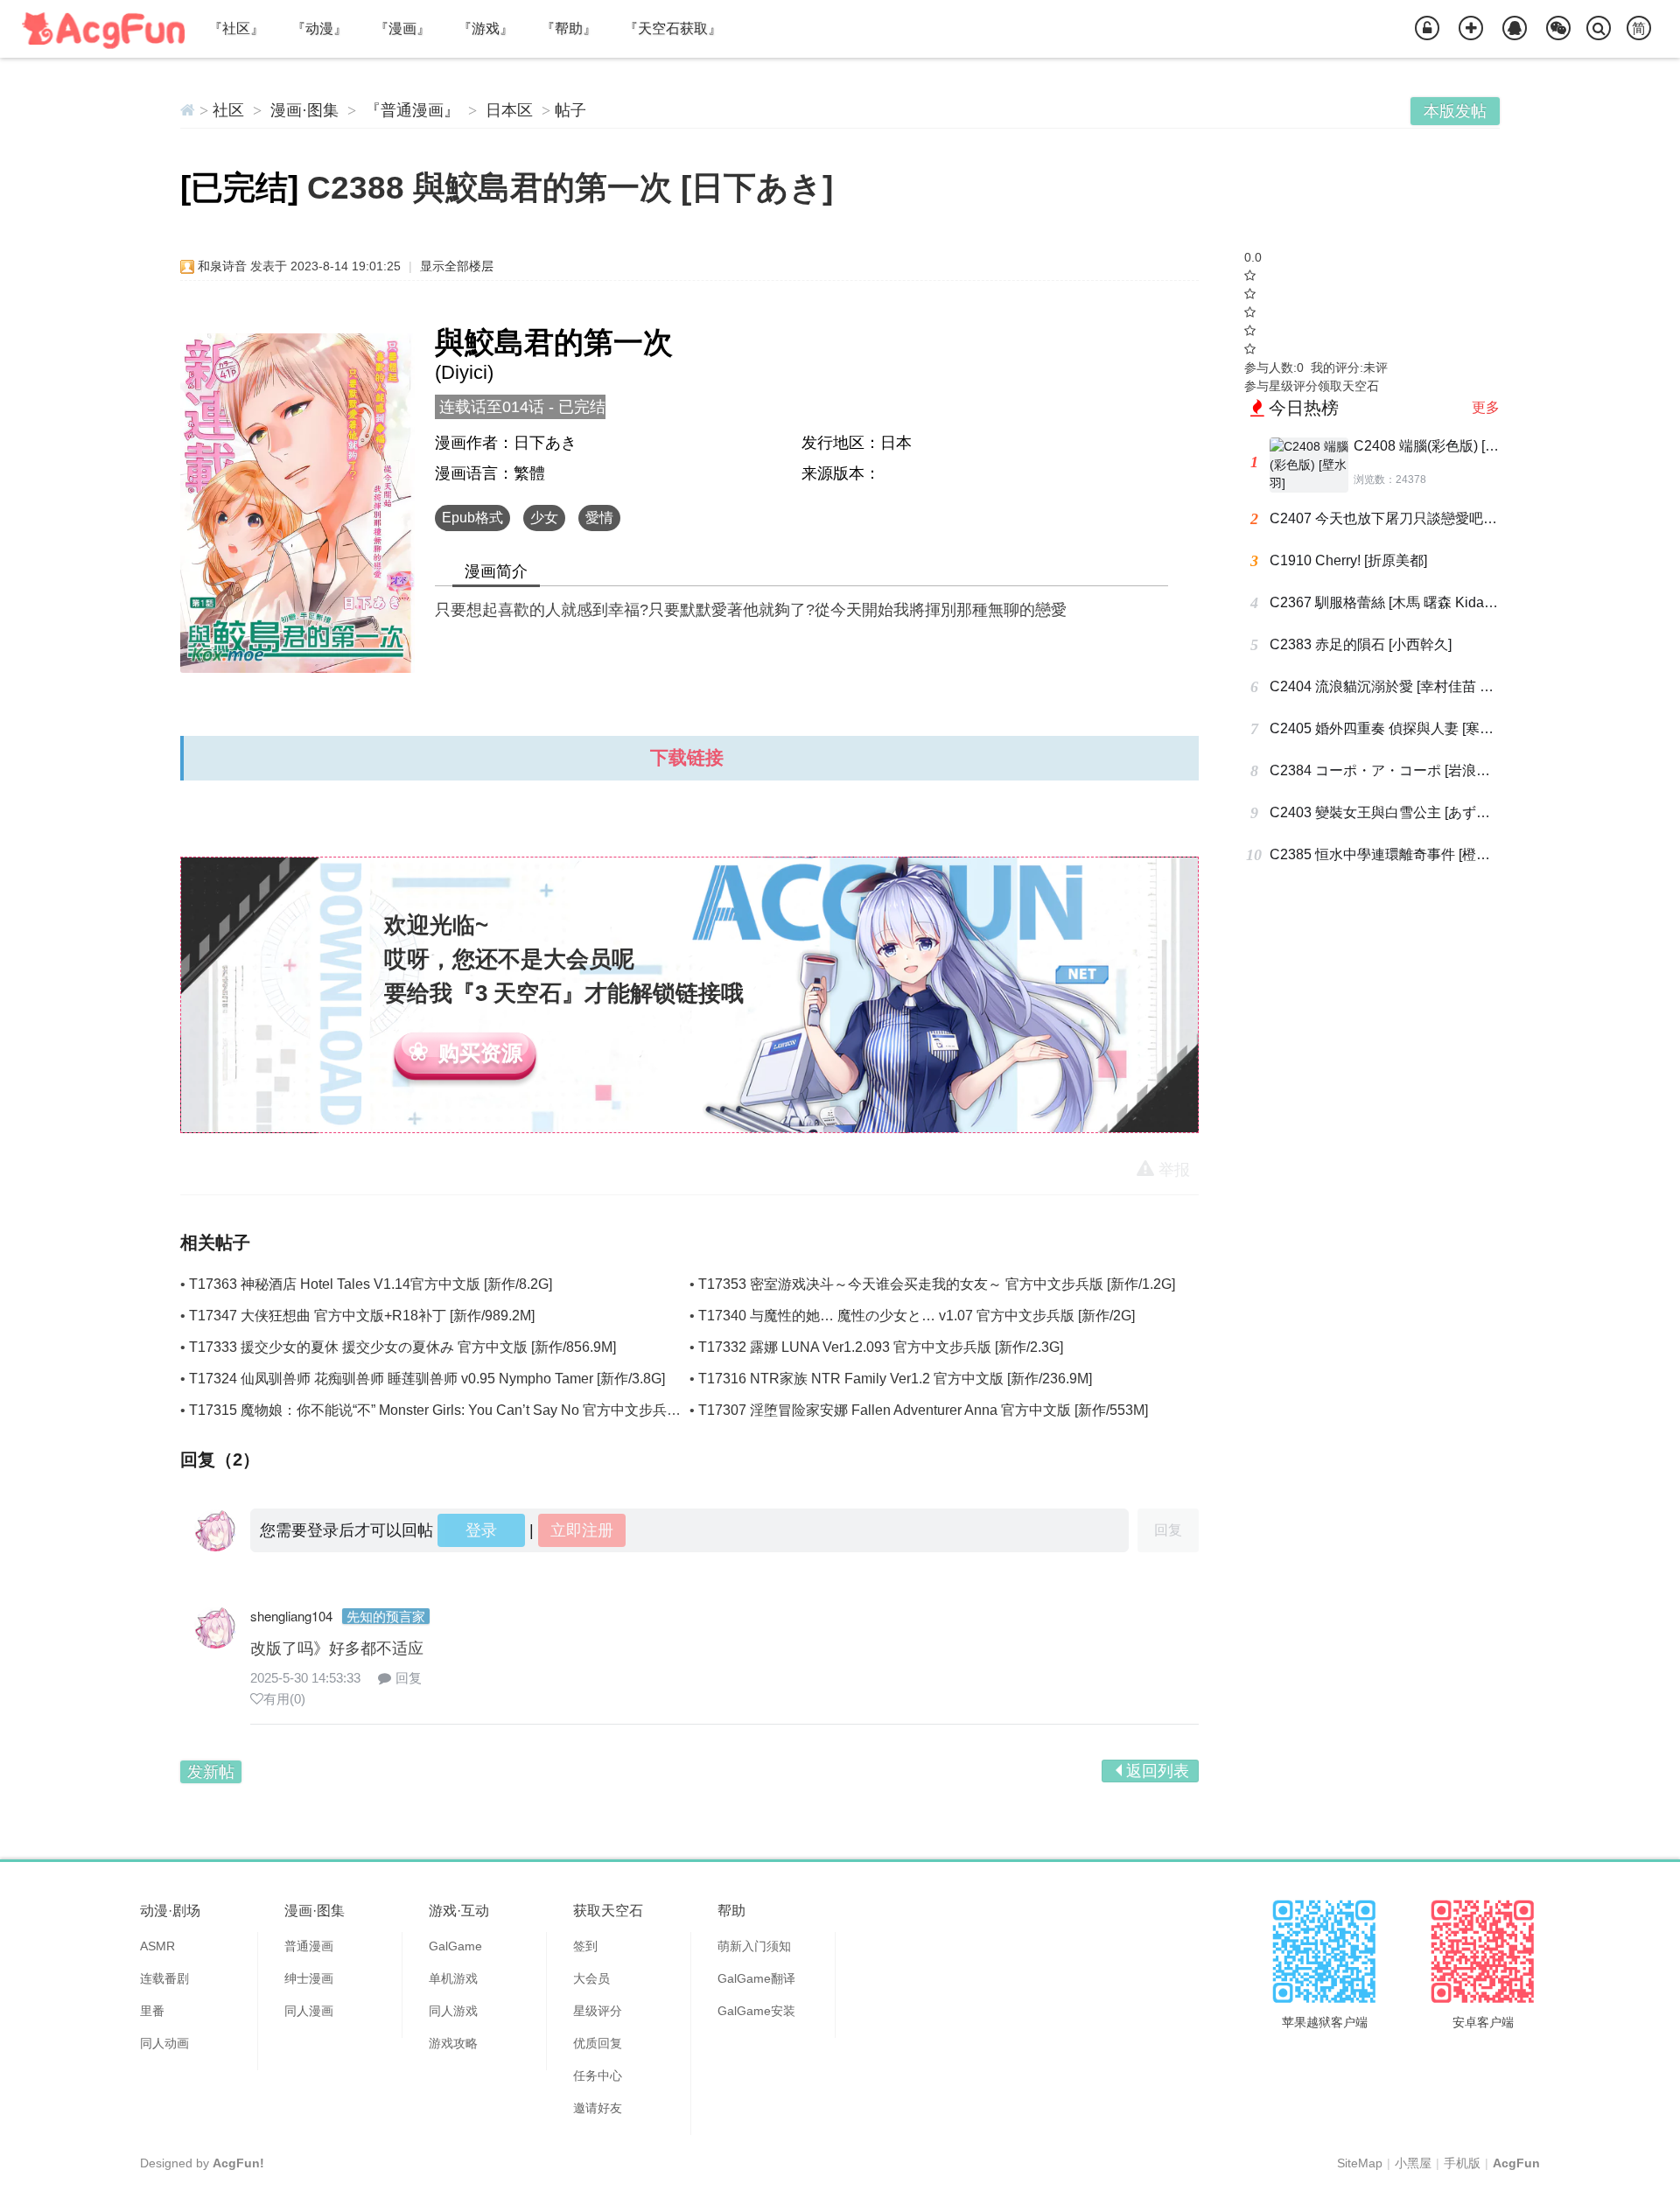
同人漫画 (309, 2011)
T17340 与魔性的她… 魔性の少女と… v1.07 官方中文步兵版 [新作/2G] (917, 1316)
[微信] (1558, 29)
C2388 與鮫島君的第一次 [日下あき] (570, 188)
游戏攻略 (453, 2043)
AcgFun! (238, 2163)
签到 (585, 1946)
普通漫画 (309, 1946)
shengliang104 (291, 1616)
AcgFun (1516, 2163)
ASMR (157, 1946)
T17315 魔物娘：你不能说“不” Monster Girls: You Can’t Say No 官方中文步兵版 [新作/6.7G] (471, 1410)
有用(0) (284, 1699)
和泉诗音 (222, 266)
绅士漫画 (309, 1978)
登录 (481, 1530)
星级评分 (598, 2011)
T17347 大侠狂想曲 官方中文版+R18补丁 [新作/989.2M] (362, 1316)
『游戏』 (486, 28)
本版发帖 (1455, 111)
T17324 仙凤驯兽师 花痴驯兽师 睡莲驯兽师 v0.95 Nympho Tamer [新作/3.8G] (427, 1379)
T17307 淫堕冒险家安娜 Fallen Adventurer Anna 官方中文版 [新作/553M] (923, 1410)
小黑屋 (1413, 2163)
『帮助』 (569, 28)
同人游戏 (453, 2011)
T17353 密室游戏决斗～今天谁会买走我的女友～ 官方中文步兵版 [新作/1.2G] (937, 1284)
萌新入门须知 (754, 1946)
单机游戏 (453, 1978)
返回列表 (1158, 1771)
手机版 (1462, 2163)
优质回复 (598, 2043)
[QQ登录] (1515, 29)
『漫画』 (402, 28)
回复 (409, 1678)
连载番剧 (164, 1978)
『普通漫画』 (412, 110)
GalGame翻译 (756, 1978)
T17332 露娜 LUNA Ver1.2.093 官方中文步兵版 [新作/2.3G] (881, 1347)
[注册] (1471, 29)
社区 (228, 110)
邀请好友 (598, 2108)
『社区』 (236, 28)
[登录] (1427, 29)
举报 (1174, 1170)
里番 (152, 2011)
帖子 (570, 110)
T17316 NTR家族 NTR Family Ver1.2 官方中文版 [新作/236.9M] (895, 1379)
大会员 (591, 1978)
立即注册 (582, 1530)
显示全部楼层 (457, 266)
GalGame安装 (756, 2011)
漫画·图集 (304, 110)
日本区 (509, 110)
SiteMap (1360, 2163)
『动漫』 (319, 28)
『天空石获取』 (673, 28)
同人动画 (164, 2043)
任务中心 (598, 2075)
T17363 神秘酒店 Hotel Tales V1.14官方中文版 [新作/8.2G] (371, 1284)
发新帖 (211, 1772)
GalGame (455, 1946)
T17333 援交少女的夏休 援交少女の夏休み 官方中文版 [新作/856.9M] (402, 1347)
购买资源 (480, 1053)
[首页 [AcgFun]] (188, 110)
